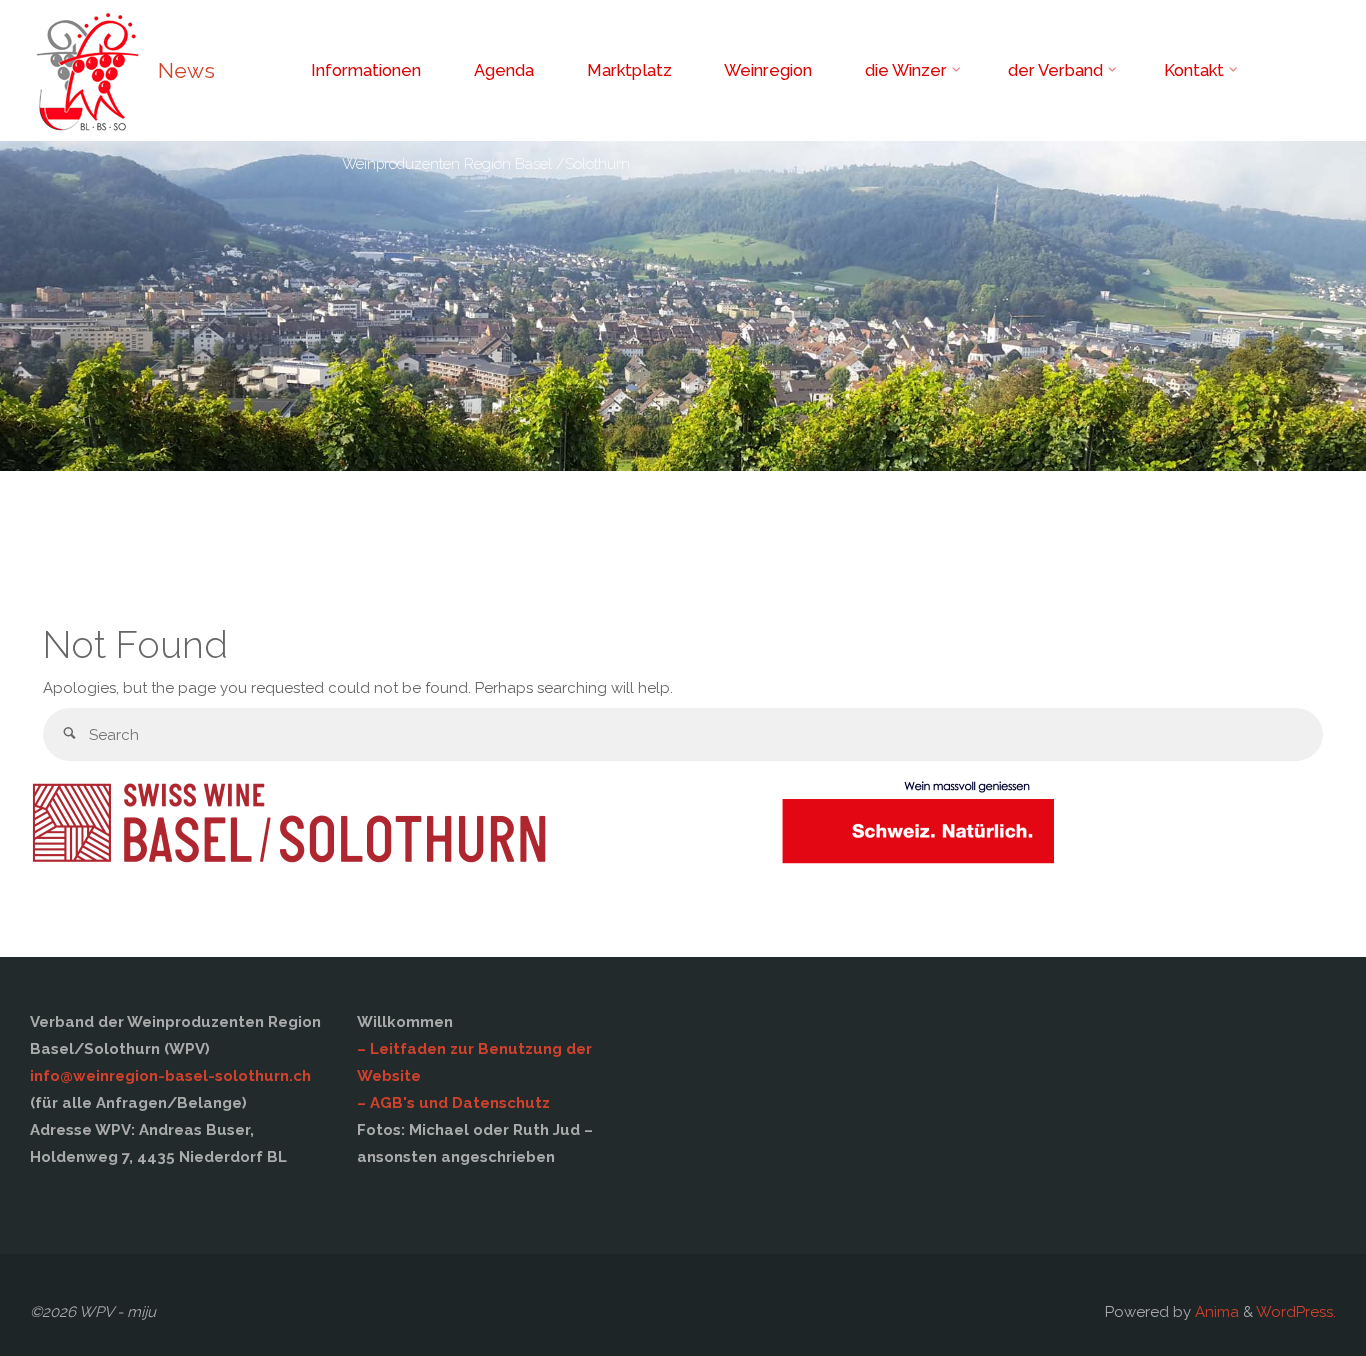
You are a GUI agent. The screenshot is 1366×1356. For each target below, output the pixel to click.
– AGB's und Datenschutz (453, 1103)
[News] (86, 70)
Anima (1215, 1312)
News (186, 70)
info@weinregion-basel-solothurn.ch (170, 1076)
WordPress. (1296, 1312)
